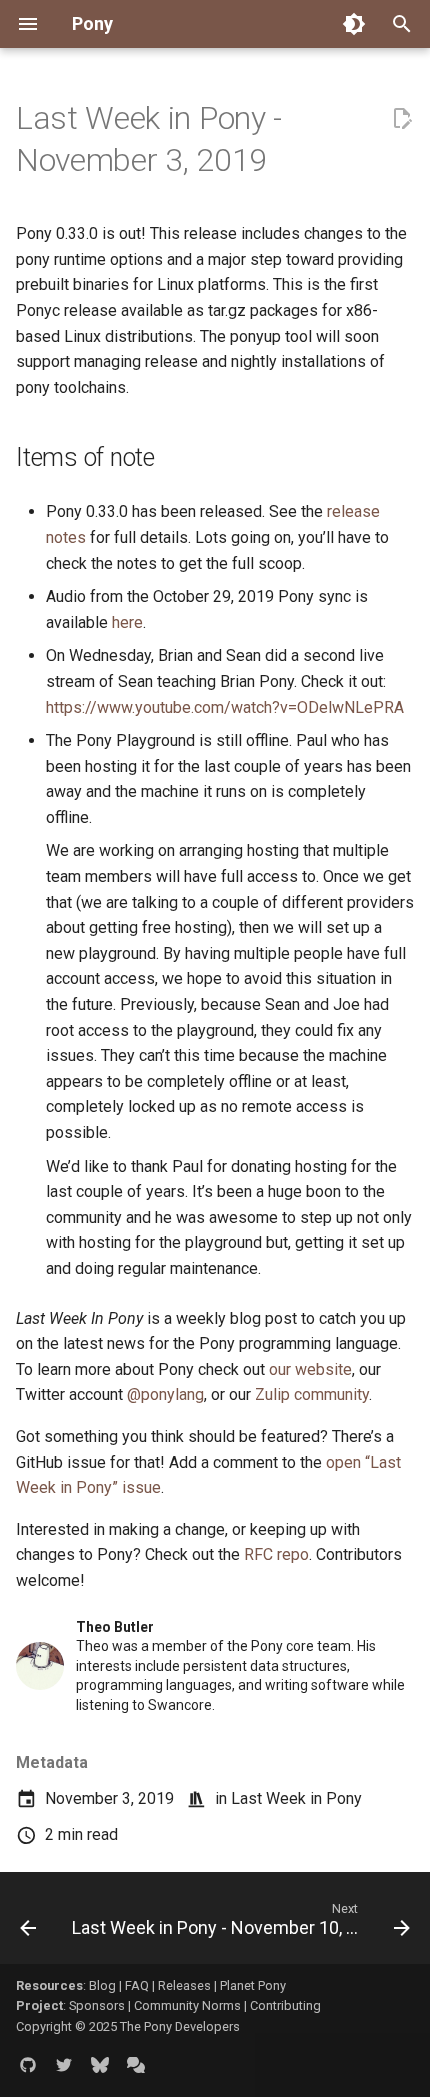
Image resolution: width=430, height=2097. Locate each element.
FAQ (137, 1985)
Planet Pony (253, 1985)
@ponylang (165, 1394)
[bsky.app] (100, 2065)
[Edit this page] (402, 119)
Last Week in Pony (296, 1798)
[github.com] (28, 2065)
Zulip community (312, 1394)
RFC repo (276, 1554)
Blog (102, 1985)
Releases (184, 1985)
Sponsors (97, 2005)
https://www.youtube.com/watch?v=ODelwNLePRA (225, 707)
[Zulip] (136, 2065)
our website (310, 1369)
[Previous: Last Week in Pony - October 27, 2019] (28, 1924)
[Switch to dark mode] (354, 24)
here (127, 622)
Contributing (285, 2005)
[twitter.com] (64, 2065)
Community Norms (187, 2005)
